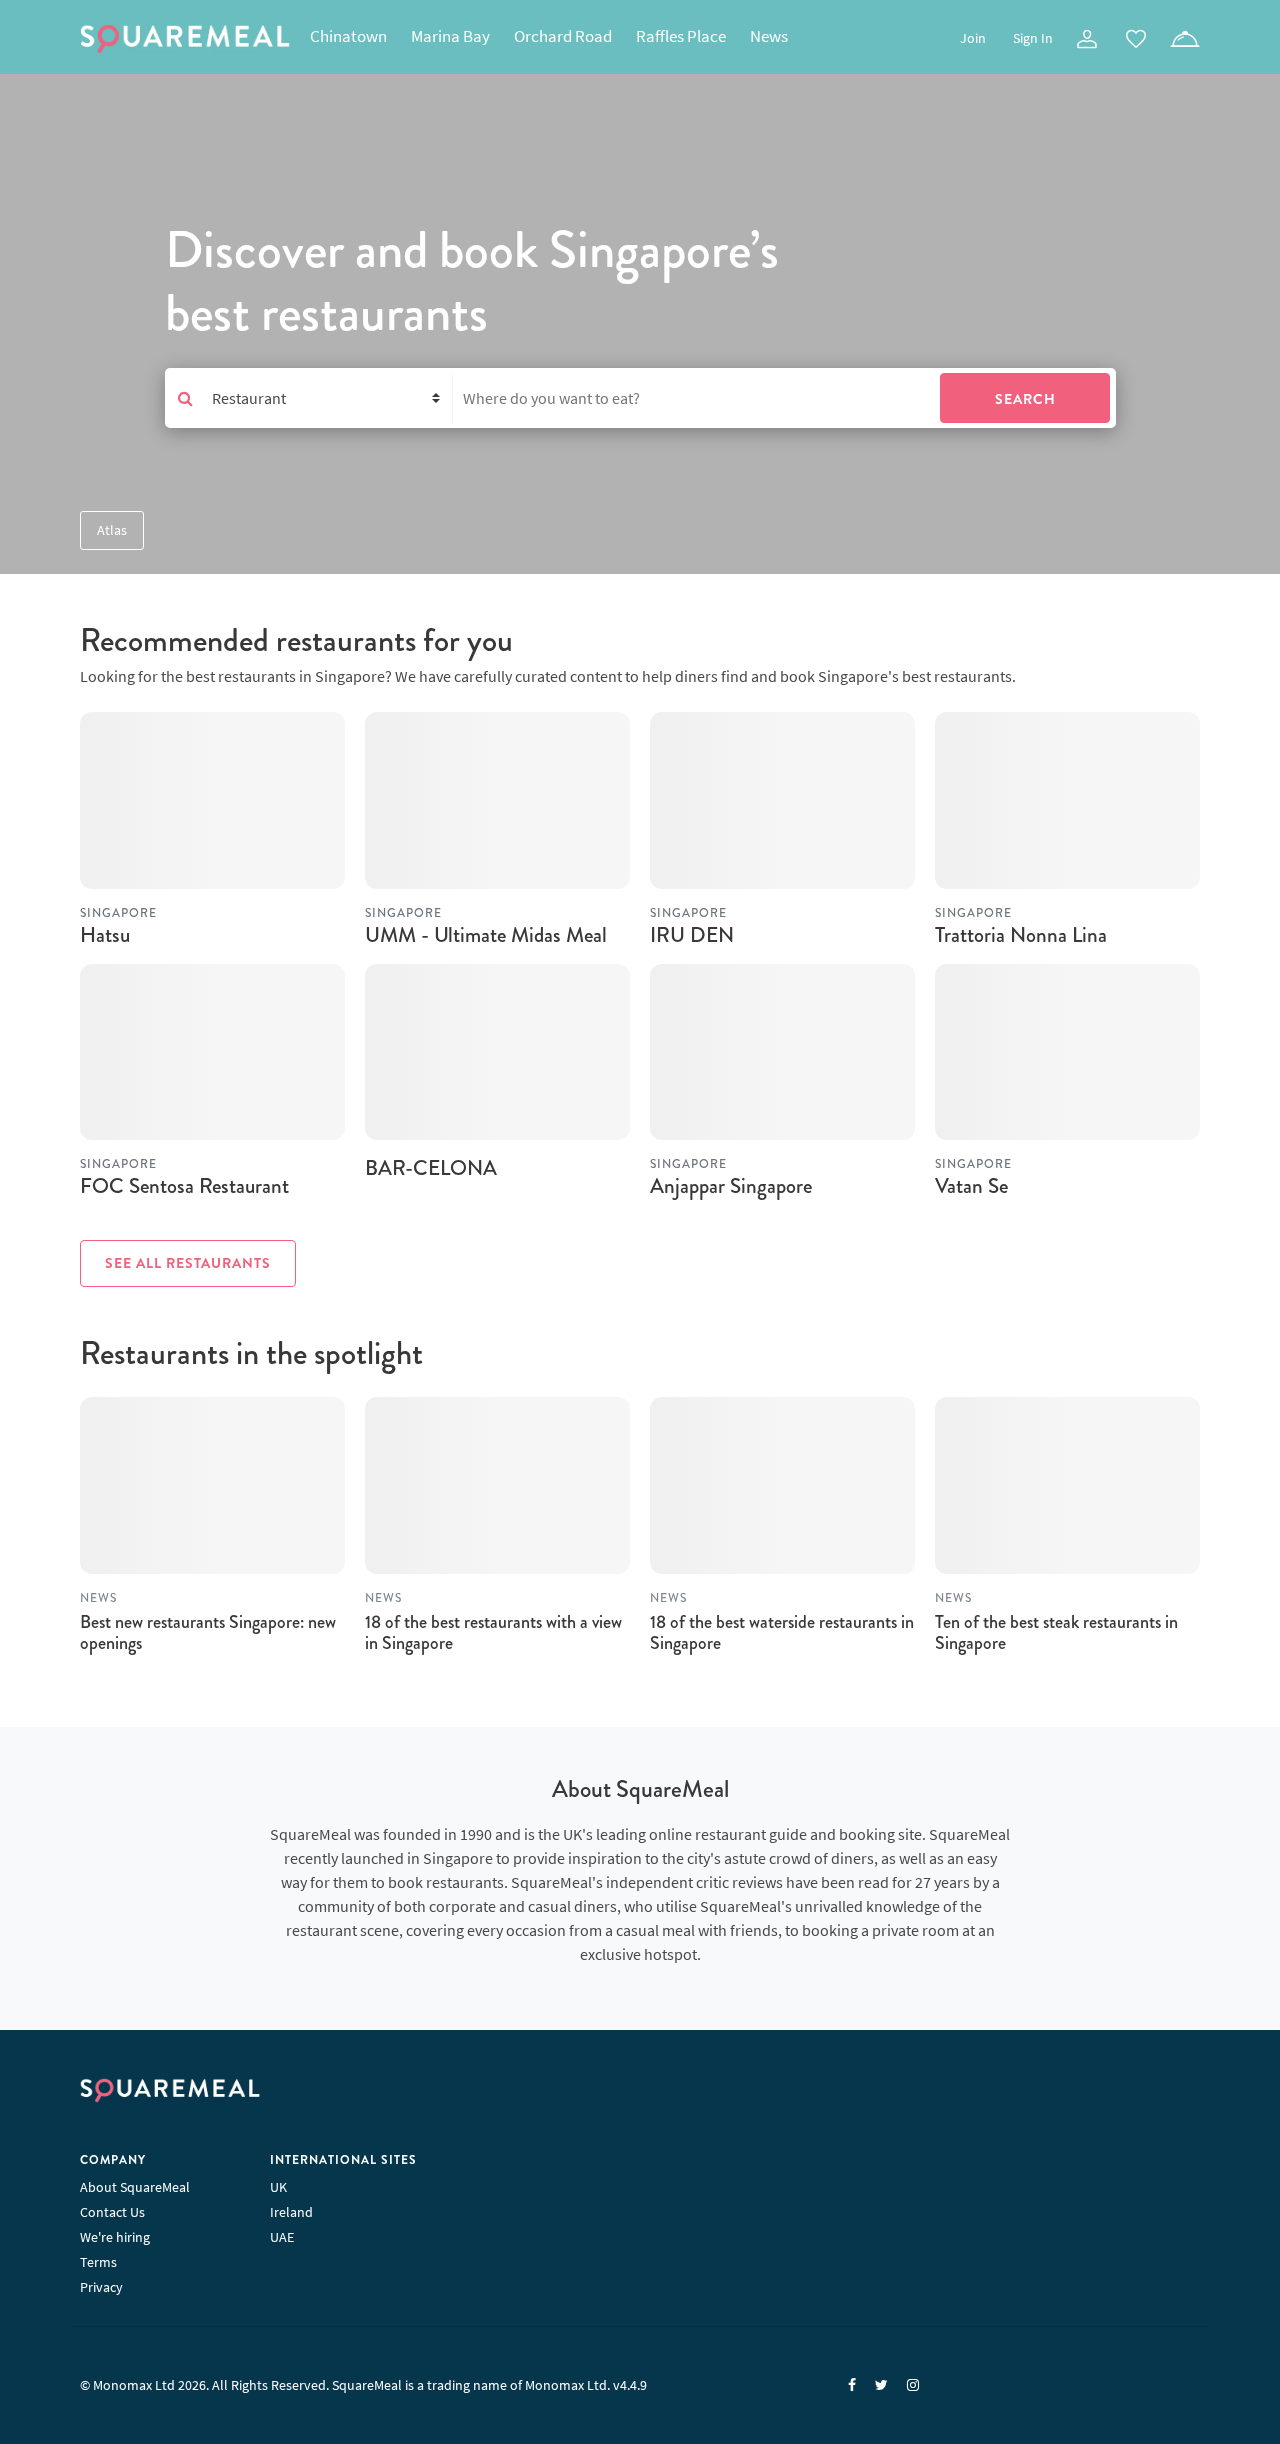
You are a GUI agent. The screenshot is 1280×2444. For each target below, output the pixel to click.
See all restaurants (188, 1263)
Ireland (291, 2212)
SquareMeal (185, 39)
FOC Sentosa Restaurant (184, 1186)
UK (278, 2187)
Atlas (112, 530)
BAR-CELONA (431, 1168)
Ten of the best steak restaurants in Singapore (1056, 1633)
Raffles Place (681, 36)
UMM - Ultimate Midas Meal (486, 935)
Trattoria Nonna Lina (1021, 935)
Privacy (101, 2287)
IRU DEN (692, 935)
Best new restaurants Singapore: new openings (208, 1633)
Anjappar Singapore (731, 1186)
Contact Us (112, 2212)
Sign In (1033, 38)
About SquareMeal (135, 2187)
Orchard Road (563, 36)
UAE (282, 2237)
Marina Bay (450, 36)
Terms (98, 2262)
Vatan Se (971, 1186)
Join (973, 38)
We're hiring (115, 2237)
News (769, 36)
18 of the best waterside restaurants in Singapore (782, 1633)
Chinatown (348, 36)
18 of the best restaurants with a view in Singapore (493, 1633)
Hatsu (105, 935)
